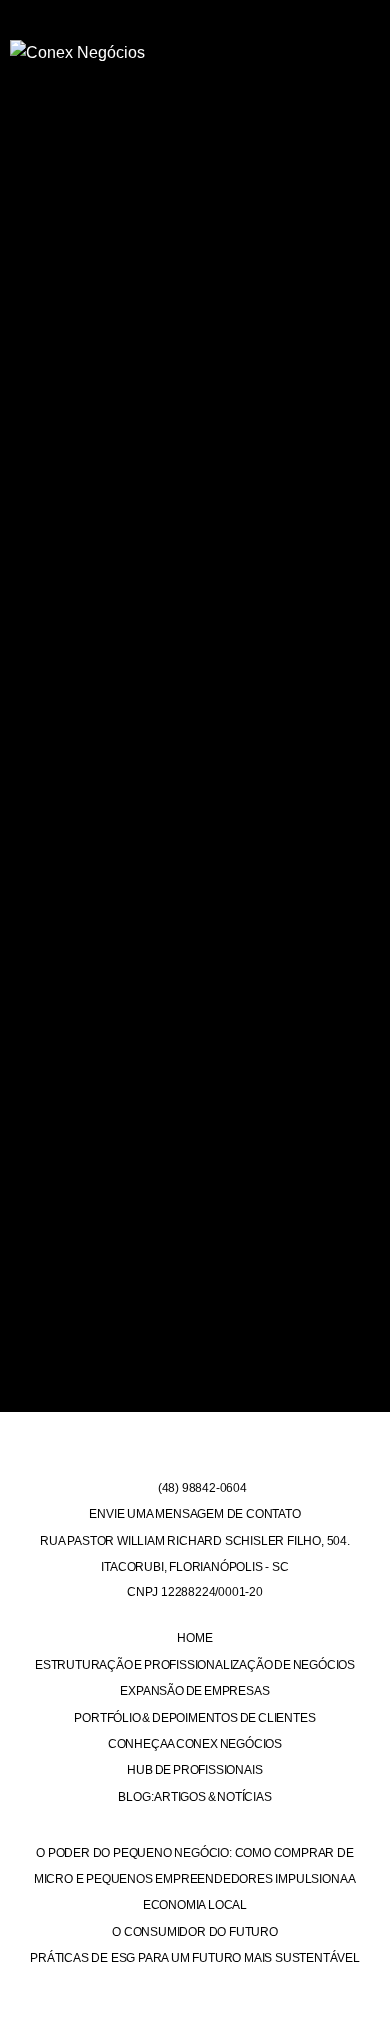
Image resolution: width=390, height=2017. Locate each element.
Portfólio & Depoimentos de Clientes (194, 1718)
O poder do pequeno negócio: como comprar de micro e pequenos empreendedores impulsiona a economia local (195, 1879)
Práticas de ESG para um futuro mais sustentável (195, 1958)
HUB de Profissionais (194, 1770)
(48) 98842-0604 (201, 1488)
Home (194, 1638)
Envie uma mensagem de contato (194, 1514)
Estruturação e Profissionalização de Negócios (195, 1665)
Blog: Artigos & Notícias (194, 1797)
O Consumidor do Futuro (195, 1932)
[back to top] (362, 1981)
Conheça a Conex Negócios (195, 1744)
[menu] (357, 45)
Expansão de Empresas (194, 1691)
